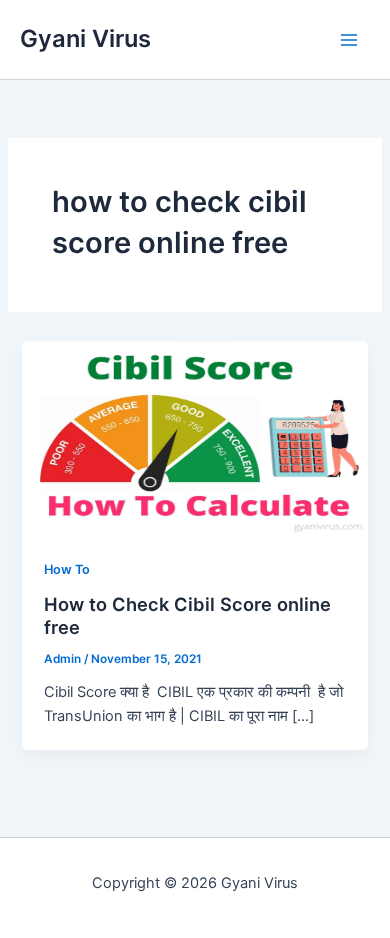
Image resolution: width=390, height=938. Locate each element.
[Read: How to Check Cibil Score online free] (194, 437)
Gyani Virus (85, 38)
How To (67, 569)
